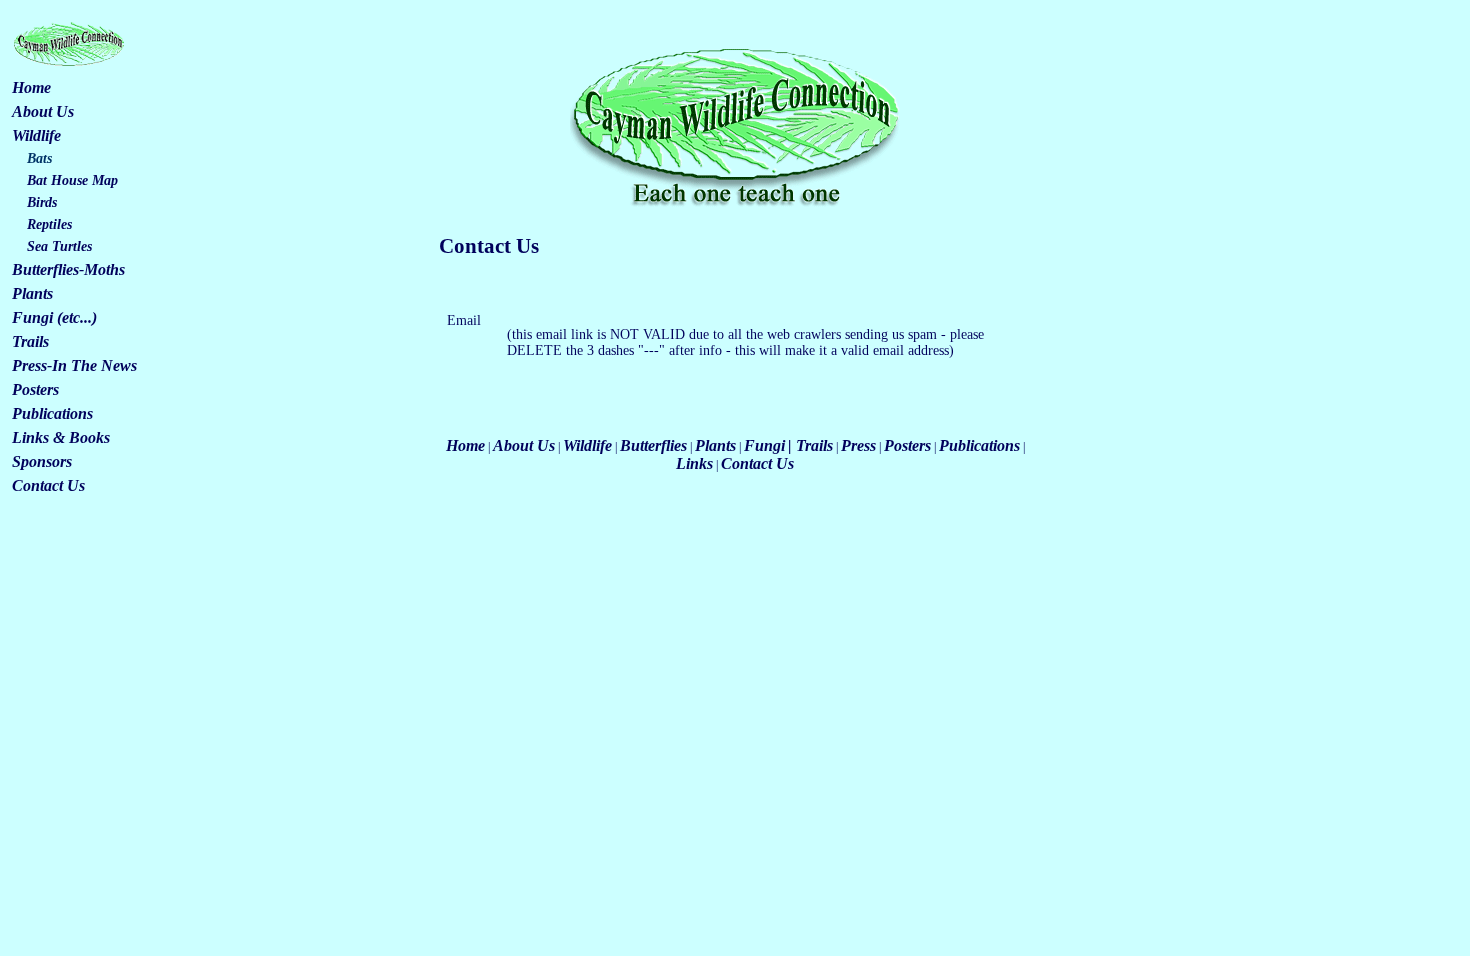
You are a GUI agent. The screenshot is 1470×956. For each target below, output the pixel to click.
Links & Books (61, 437)
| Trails (810, 445)
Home (31, 87)
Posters (35, 389)
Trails (30, 341)
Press (858, 445)
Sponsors (42, 461)
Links (694, 463)
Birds (42, 202)
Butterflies (653, 445)
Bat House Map (72, 180)
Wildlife (36, 135)
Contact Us (48, 485)
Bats (39, 158)
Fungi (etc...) (54, 317)
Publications (52, 413)
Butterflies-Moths (68, 269)
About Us (43, 111)
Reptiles (49, 224)
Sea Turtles (59, 246)
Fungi (764, 445)
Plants (32, 293)
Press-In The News (74, 365)
